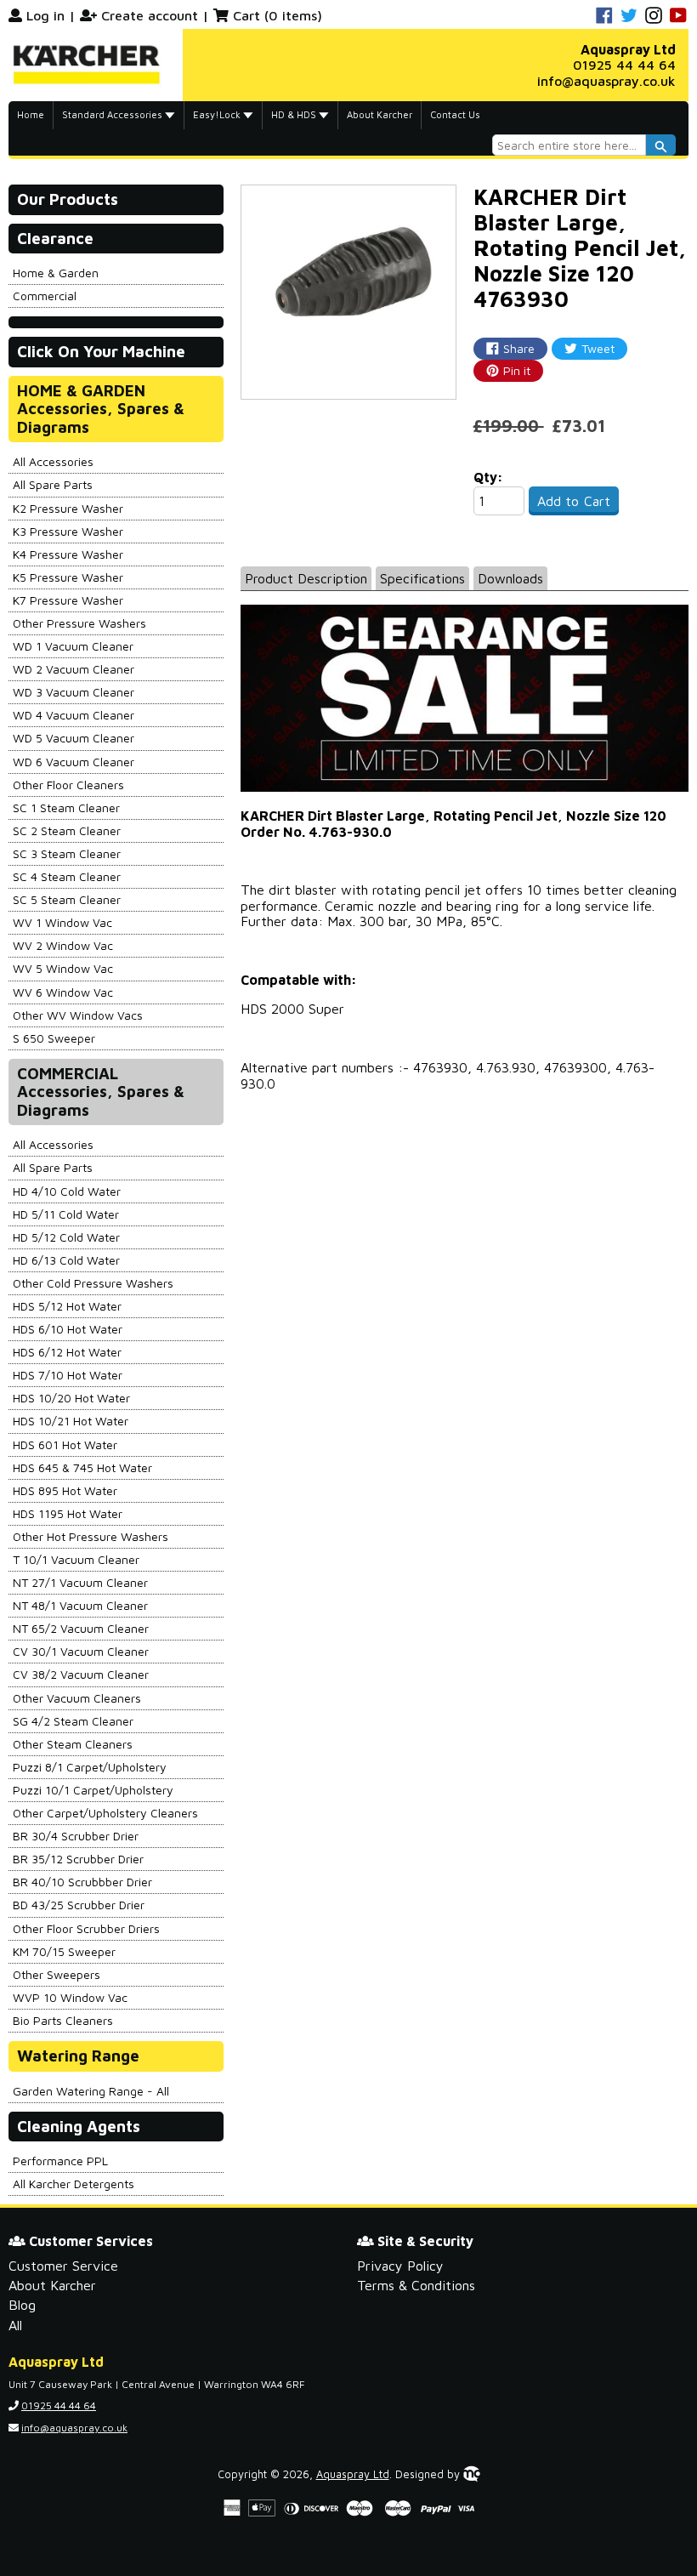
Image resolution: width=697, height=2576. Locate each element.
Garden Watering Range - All (91, 2091)
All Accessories (53, 461)
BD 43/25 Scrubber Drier (79, 1905)
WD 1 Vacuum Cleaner (73, 646)
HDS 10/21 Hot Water (71, 1421)
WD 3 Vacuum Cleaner (74, 692)
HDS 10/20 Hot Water (71, 1398)
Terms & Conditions (416, 2285)
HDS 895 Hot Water (65, 1490)
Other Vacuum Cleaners (77, 1698)
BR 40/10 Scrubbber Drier (82, 1882)
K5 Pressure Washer (68, 577)
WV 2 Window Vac (63, 945)
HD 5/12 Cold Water (66, 1237)
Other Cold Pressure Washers (93, 1283)
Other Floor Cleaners (68, 785)
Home (31, 114)
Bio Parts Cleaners (63, 2020)
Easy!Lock (218, 114)
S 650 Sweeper (54, 1038)
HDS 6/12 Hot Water (67, 1352)
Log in (45, 15)
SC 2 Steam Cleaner (67, 830)
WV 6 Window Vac (63, 992)
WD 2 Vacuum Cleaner (74, 669)
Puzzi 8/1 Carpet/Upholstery (90, 1767)
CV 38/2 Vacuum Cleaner (81, 1674)
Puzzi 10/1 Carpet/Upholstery (93, 1790)
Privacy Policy (400, 2266)
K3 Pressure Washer (68, 531)
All (15, 2325)
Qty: (488, 477)
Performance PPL (60, 2161)
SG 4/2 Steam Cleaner (73, 1721)
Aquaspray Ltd (353, 2474)
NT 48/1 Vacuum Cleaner (80, 1605)
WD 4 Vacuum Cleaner (74, 715)
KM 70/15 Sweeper (64, 1951)
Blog (22, 2305)
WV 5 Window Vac (63, 968)
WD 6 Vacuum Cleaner (74, 762)
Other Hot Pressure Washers (91, 1536)
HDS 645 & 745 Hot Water (82, 1467)
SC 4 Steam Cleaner (67, 876)
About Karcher (380, 114)
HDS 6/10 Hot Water (68, 1329)
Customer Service (63, 2266)
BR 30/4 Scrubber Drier (76, 1836)
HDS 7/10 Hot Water (68, 1375)
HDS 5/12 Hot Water (67, 1306)
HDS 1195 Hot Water (68, 1513)
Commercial (45, 296)
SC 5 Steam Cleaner (67, 899)
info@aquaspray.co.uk (606, 81)
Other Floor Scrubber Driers (86, 1928)
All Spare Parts (53, 484)
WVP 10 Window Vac (70, 1997)
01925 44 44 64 (624, 65)
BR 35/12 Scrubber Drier (78, 1859)
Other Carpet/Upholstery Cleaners (105, 1813)
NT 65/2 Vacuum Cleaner (81, 1628)
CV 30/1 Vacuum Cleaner (81, 1651)
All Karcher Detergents (74, 2184)
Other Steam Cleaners (73, 1744)
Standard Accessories (113, 114)
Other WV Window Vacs (78, 1015)
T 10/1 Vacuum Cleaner (76, 1559)
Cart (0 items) (278, 15)
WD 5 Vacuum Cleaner (74, 738)
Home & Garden (56, 273)
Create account (150, 15)
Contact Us (455, 114)
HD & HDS (295, 114)
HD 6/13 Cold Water (66, 1260)
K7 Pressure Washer (68, 600)
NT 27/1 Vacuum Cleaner (80, 1582)
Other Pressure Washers (79, 623)
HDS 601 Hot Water (65, 1444)
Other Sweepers (57, 1974)
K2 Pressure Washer (68, 508)
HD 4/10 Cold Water (67, 1191)
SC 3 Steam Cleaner (67, 853)
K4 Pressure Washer (68, 554)
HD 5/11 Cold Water (66, 1214)
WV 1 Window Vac (62, 922)
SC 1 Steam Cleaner (66, 807)
